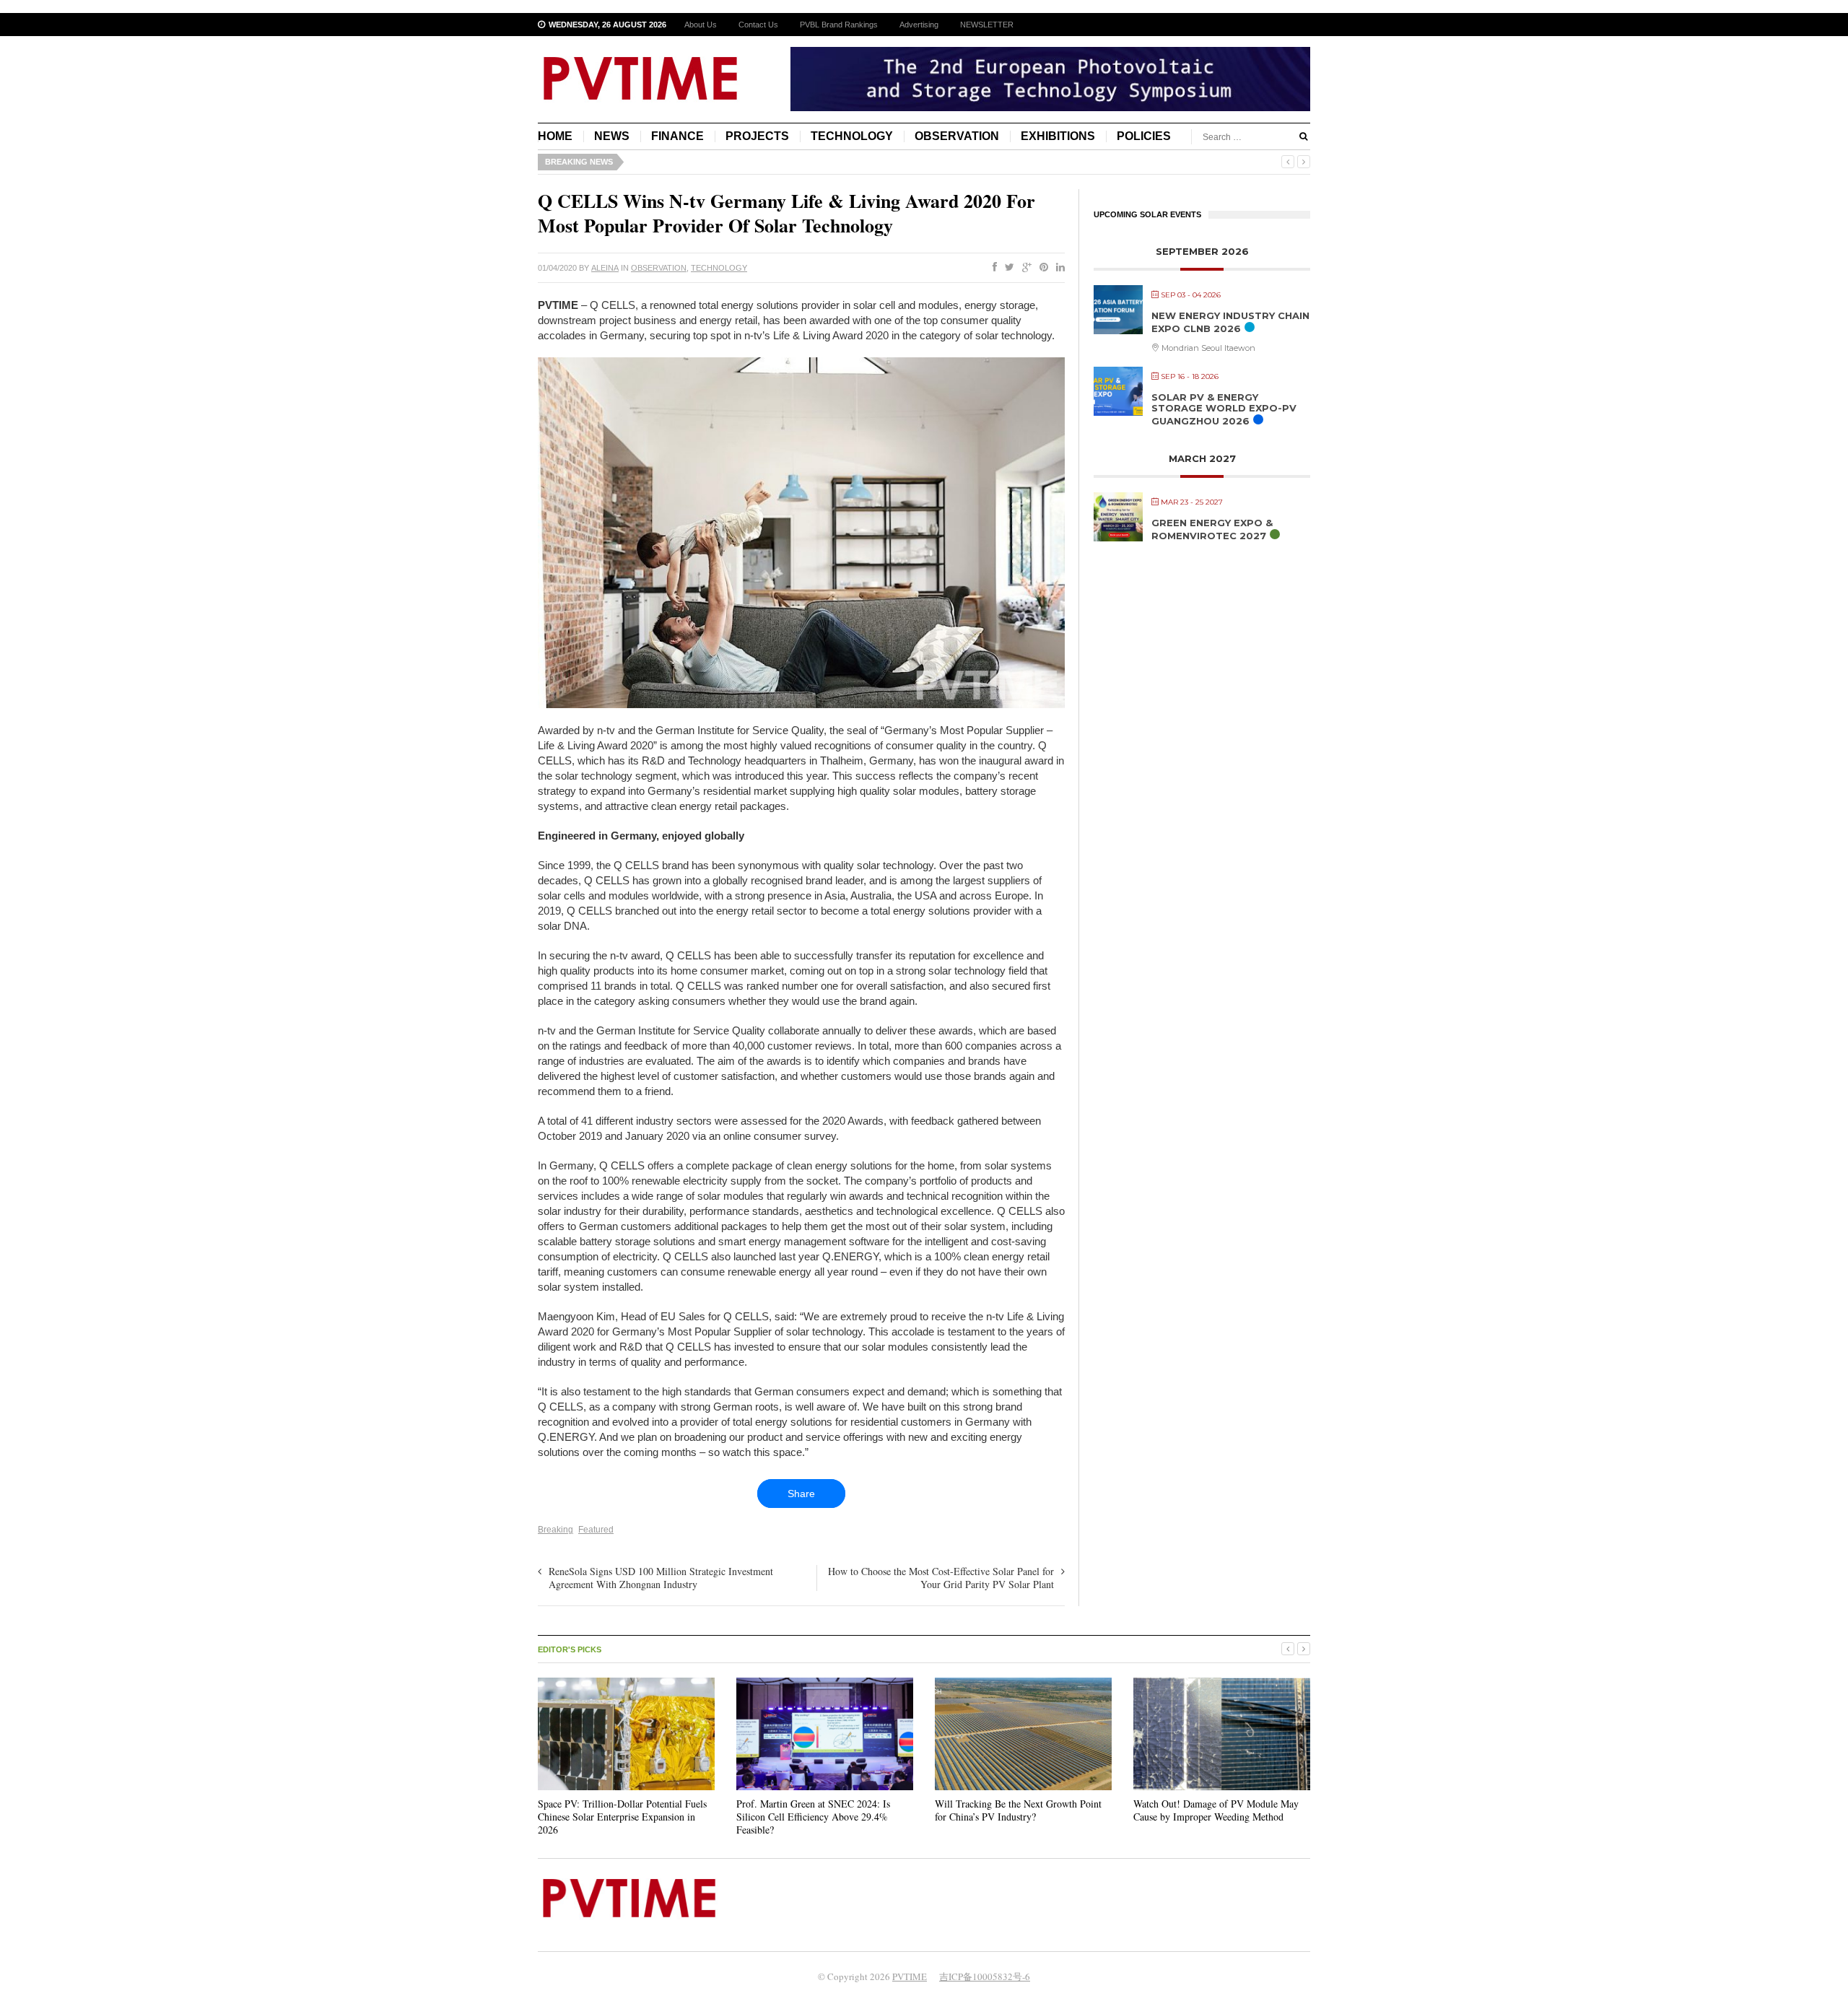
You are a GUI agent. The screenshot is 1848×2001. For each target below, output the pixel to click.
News (612, 136)
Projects (757, 136)
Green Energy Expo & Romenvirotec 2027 (1212, 529)
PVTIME (910, 1976)
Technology (852, 136)
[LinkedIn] (1058, 268)
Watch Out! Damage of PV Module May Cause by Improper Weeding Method (1216, 1810)
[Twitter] (1007, 268)
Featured (596, 1530)
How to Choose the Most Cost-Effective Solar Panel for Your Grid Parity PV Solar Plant (941, 1578)
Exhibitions (1058, 136)
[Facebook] (992, 268)
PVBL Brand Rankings (839, 25)
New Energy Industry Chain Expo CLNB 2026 (1230, 322)
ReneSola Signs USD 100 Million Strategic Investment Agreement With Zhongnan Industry (661, 1578)
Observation (957, 136)
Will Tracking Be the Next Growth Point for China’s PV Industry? (1018, 1810)
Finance (677, 136)
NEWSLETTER (987, 25)
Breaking (555, 1530)
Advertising (919, 25)
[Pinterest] (1041, 268)
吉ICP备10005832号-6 (985, 1976)
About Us (701, 25)
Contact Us (758, 25)
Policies (1144, 136)
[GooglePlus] (1024, 268)
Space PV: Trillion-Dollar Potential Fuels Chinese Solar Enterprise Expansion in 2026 (622, 1817)
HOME (555, 136)
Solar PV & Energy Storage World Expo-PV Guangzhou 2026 (1224, 409)
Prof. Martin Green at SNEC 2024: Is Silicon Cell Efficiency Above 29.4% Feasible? (813, 1817)
